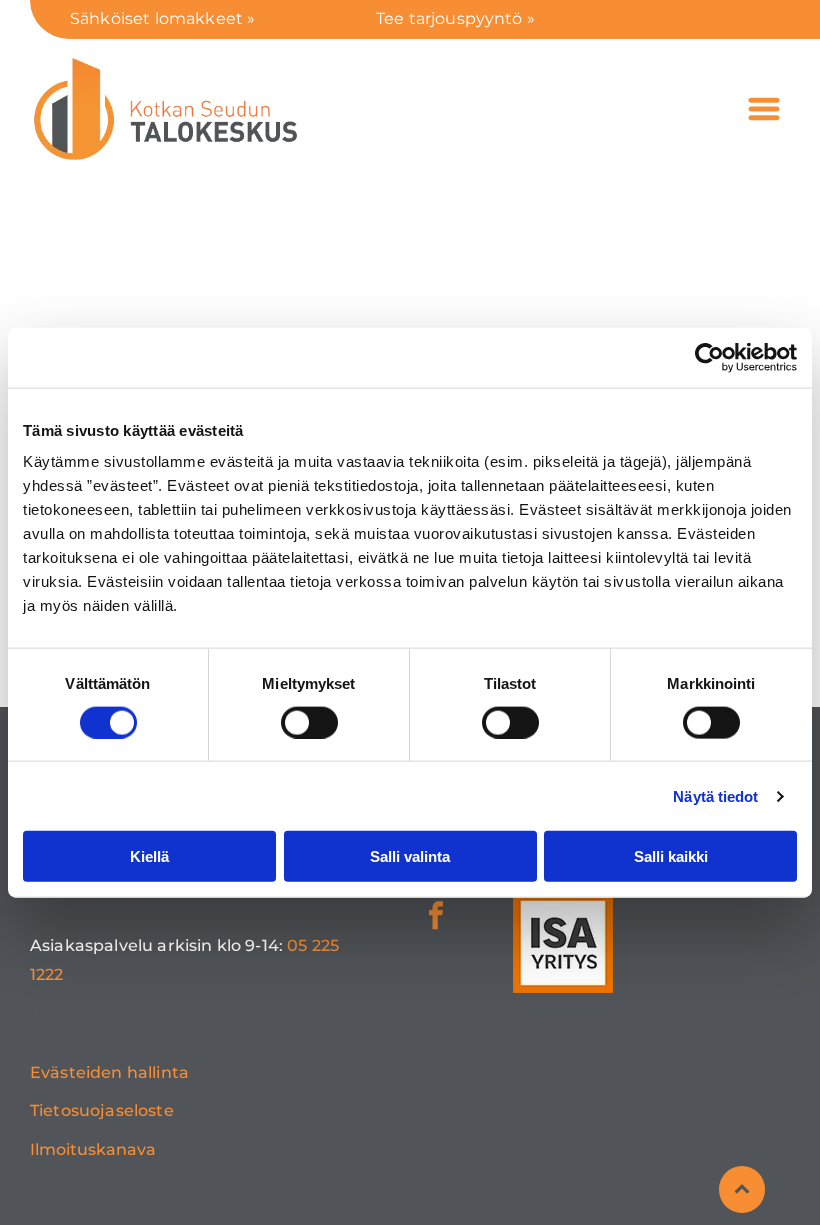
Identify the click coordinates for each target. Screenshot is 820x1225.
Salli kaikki (671, 856)
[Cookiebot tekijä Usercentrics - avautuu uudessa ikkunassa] (709, 357)
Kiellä (149, 856)
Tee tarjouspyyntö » (455, 18)
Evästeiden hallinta (109, 1072)
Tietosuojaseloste (102, 1110)
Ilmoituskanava (93, 1149)
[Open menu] (764, 109)
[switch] (309, 722)
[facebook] (436, 917)
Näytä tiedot (715, 795)
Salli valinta (410, 856)
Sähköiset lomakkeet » (162, 18)
